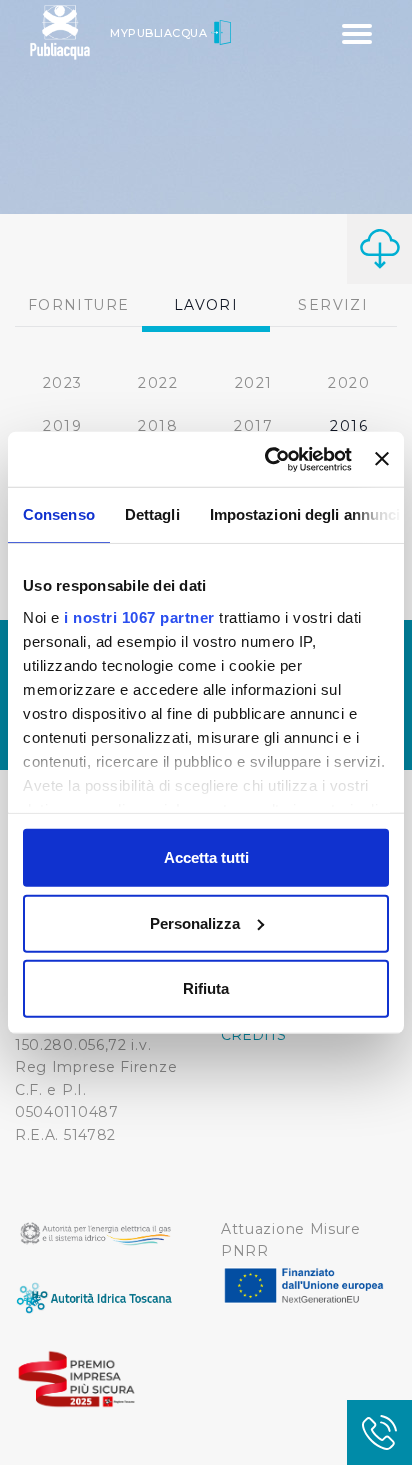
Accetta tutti (206, 857)
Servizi (333, 305)
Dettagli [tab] (152, 514)
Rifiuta (206, 988)
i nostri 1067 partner (139, 616)
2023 (63, 383)
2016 (349, 426)
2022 (158, 383)
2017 (253, 426)
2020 (349, 383)
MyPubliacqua (160, 33)
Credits (253, 1035)
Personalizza (195, 922)
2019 (62, 426)
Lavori (206, 305)
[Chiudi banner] (382, 459)
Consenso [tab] (59, 514)
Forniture (79, 305)
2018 (158, 426)
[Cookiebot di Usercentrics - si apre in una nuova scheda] (267, 459)
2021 (254, 383)
